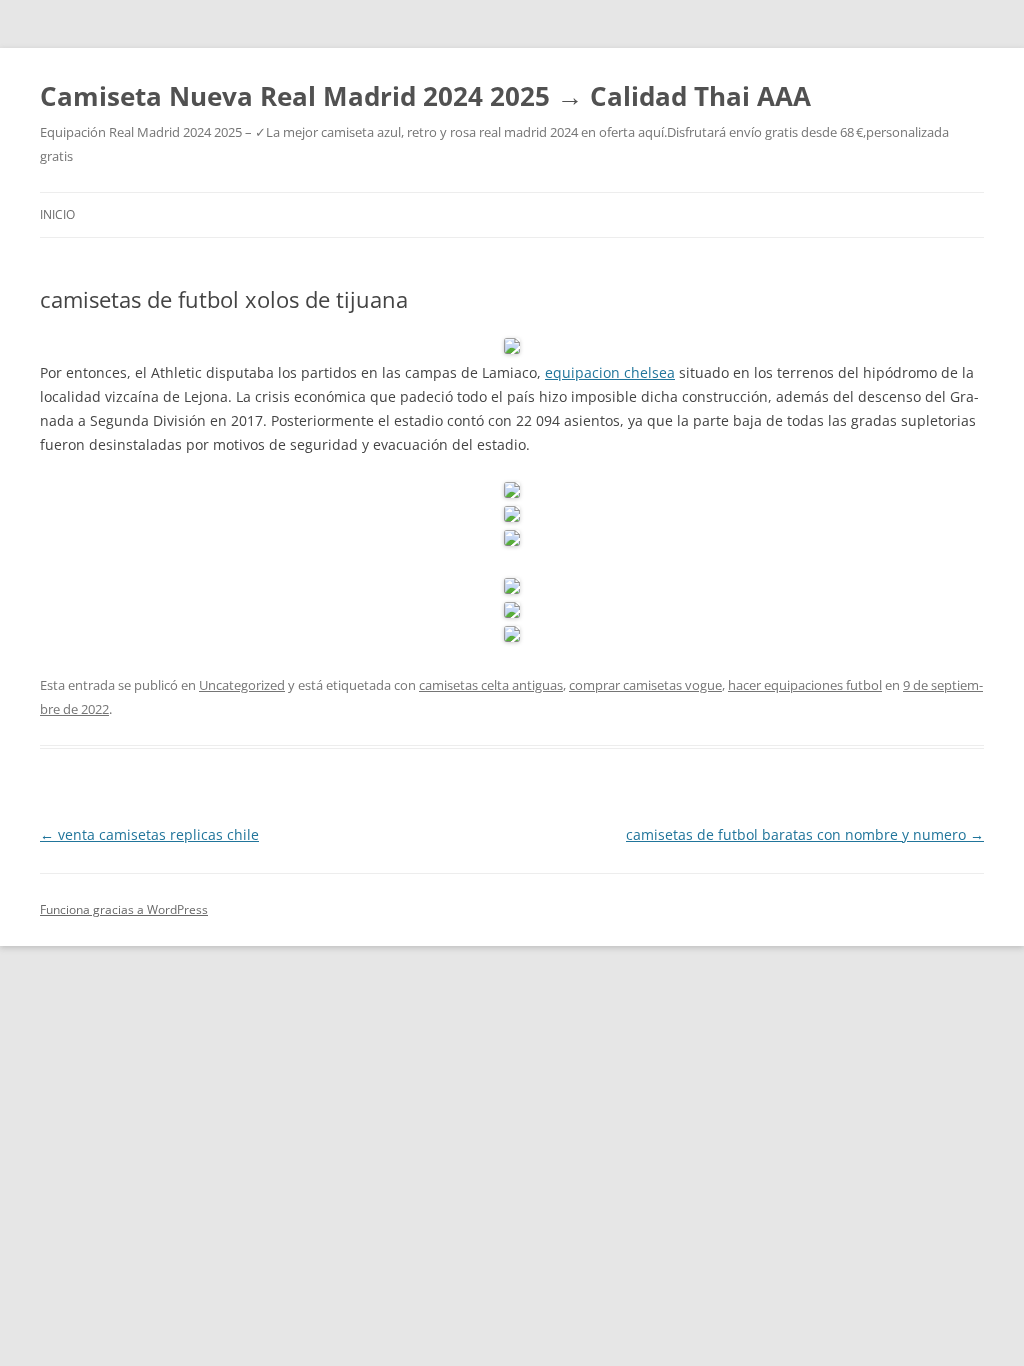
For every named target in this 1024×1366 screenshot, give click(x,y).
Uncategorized (242, 685)
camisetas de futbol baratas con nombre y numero (805, 834)
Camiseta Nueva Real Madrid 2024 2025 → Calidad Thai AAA (425, 96)
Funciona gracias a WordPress (124, 909)
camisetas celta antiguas (491, 685)
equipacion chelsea (610, 372)
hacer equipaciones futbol (805, 685)
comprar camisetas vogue (645, 685)
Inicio (57, 214)
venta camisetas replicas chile (149, 834)
